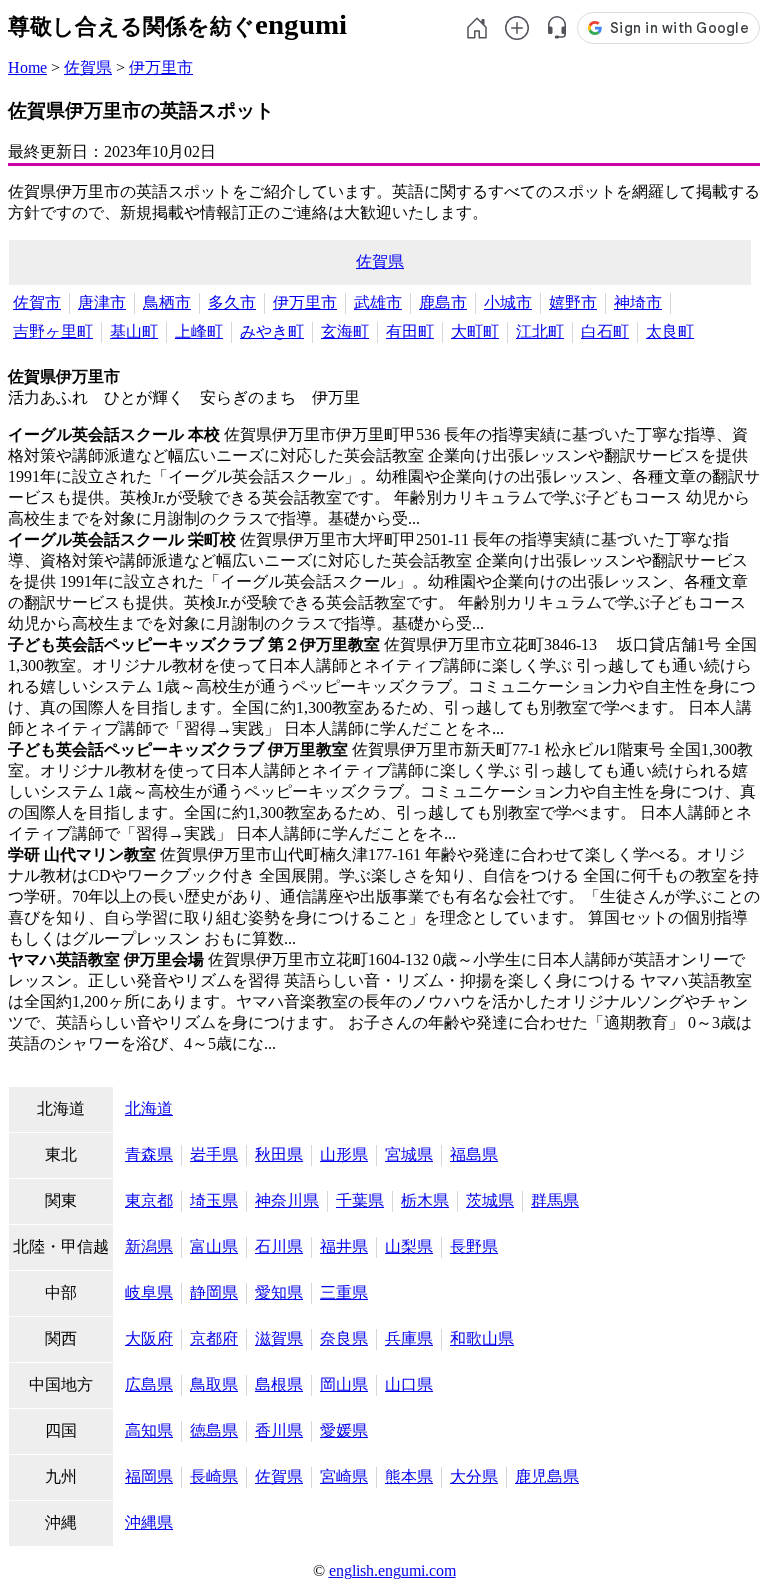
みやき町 (272, 331)
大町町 (475, 331)
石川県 (279, 1246)
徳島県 (214, 1430)
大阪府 (149, 1338)
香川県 (279, 1430)
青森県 (149, 1154)
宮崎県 (344, 1476)
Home (27, 67)
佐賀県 (88, 67)
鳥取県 (214, 1384)
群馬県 (555, 1200)
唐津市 (102, 302)
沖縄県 (149, 1522)
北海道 (149, 1108)
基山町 (134, 331)
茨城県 (490, 1200)
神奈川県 (287, 1200)
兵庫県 (409, 1338)
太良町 (670, 331)
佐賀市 (37, 302)
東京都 (149, 1200)
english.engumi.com (392, 1570)
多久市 (232, 302)
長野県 (474, 1246)
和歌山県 (482, 1338)
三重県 (344, 1292)
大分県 (474, 1476)
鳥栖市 (167, 302)
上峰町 (199, 331)
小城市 (508, 302)
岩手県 (214, 1154)
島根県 (279, 1384)
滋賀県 (279, 1338)
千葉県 (360, 1200)
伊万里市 (161, 67)
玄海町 (345, 331)
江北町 (540, 331)
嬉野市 (573, 302)
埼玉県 (214, 1200)
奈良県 (344, 1338)
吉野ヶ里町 (53, 331)
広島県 (149, 1384)
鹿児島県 (547, 1476)
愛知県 (279, 1292)
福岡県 (149, 1476)
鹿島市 (443, 302)
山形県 (344, 1154)
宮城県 (409, 1154)
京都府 (214, 1338)
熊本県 (409, 1476)
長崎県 (214, 1476)
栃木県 (425, 1200)
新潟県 (149, 1246)
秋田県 (279, 1154)
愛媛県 (344, 1430)
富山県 (214, 1246)
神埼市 (638, 302)
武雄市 (378, 302)
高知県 (149, 1430)
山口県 (409, 1384)
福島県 (474, 1154)
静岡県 (214, 1292)
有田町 (410, 331)
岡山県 (344, 1384)
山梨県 (409, 1246)
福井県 (344, 1246)
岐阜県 (149, 1292)
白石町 (605, 331)
